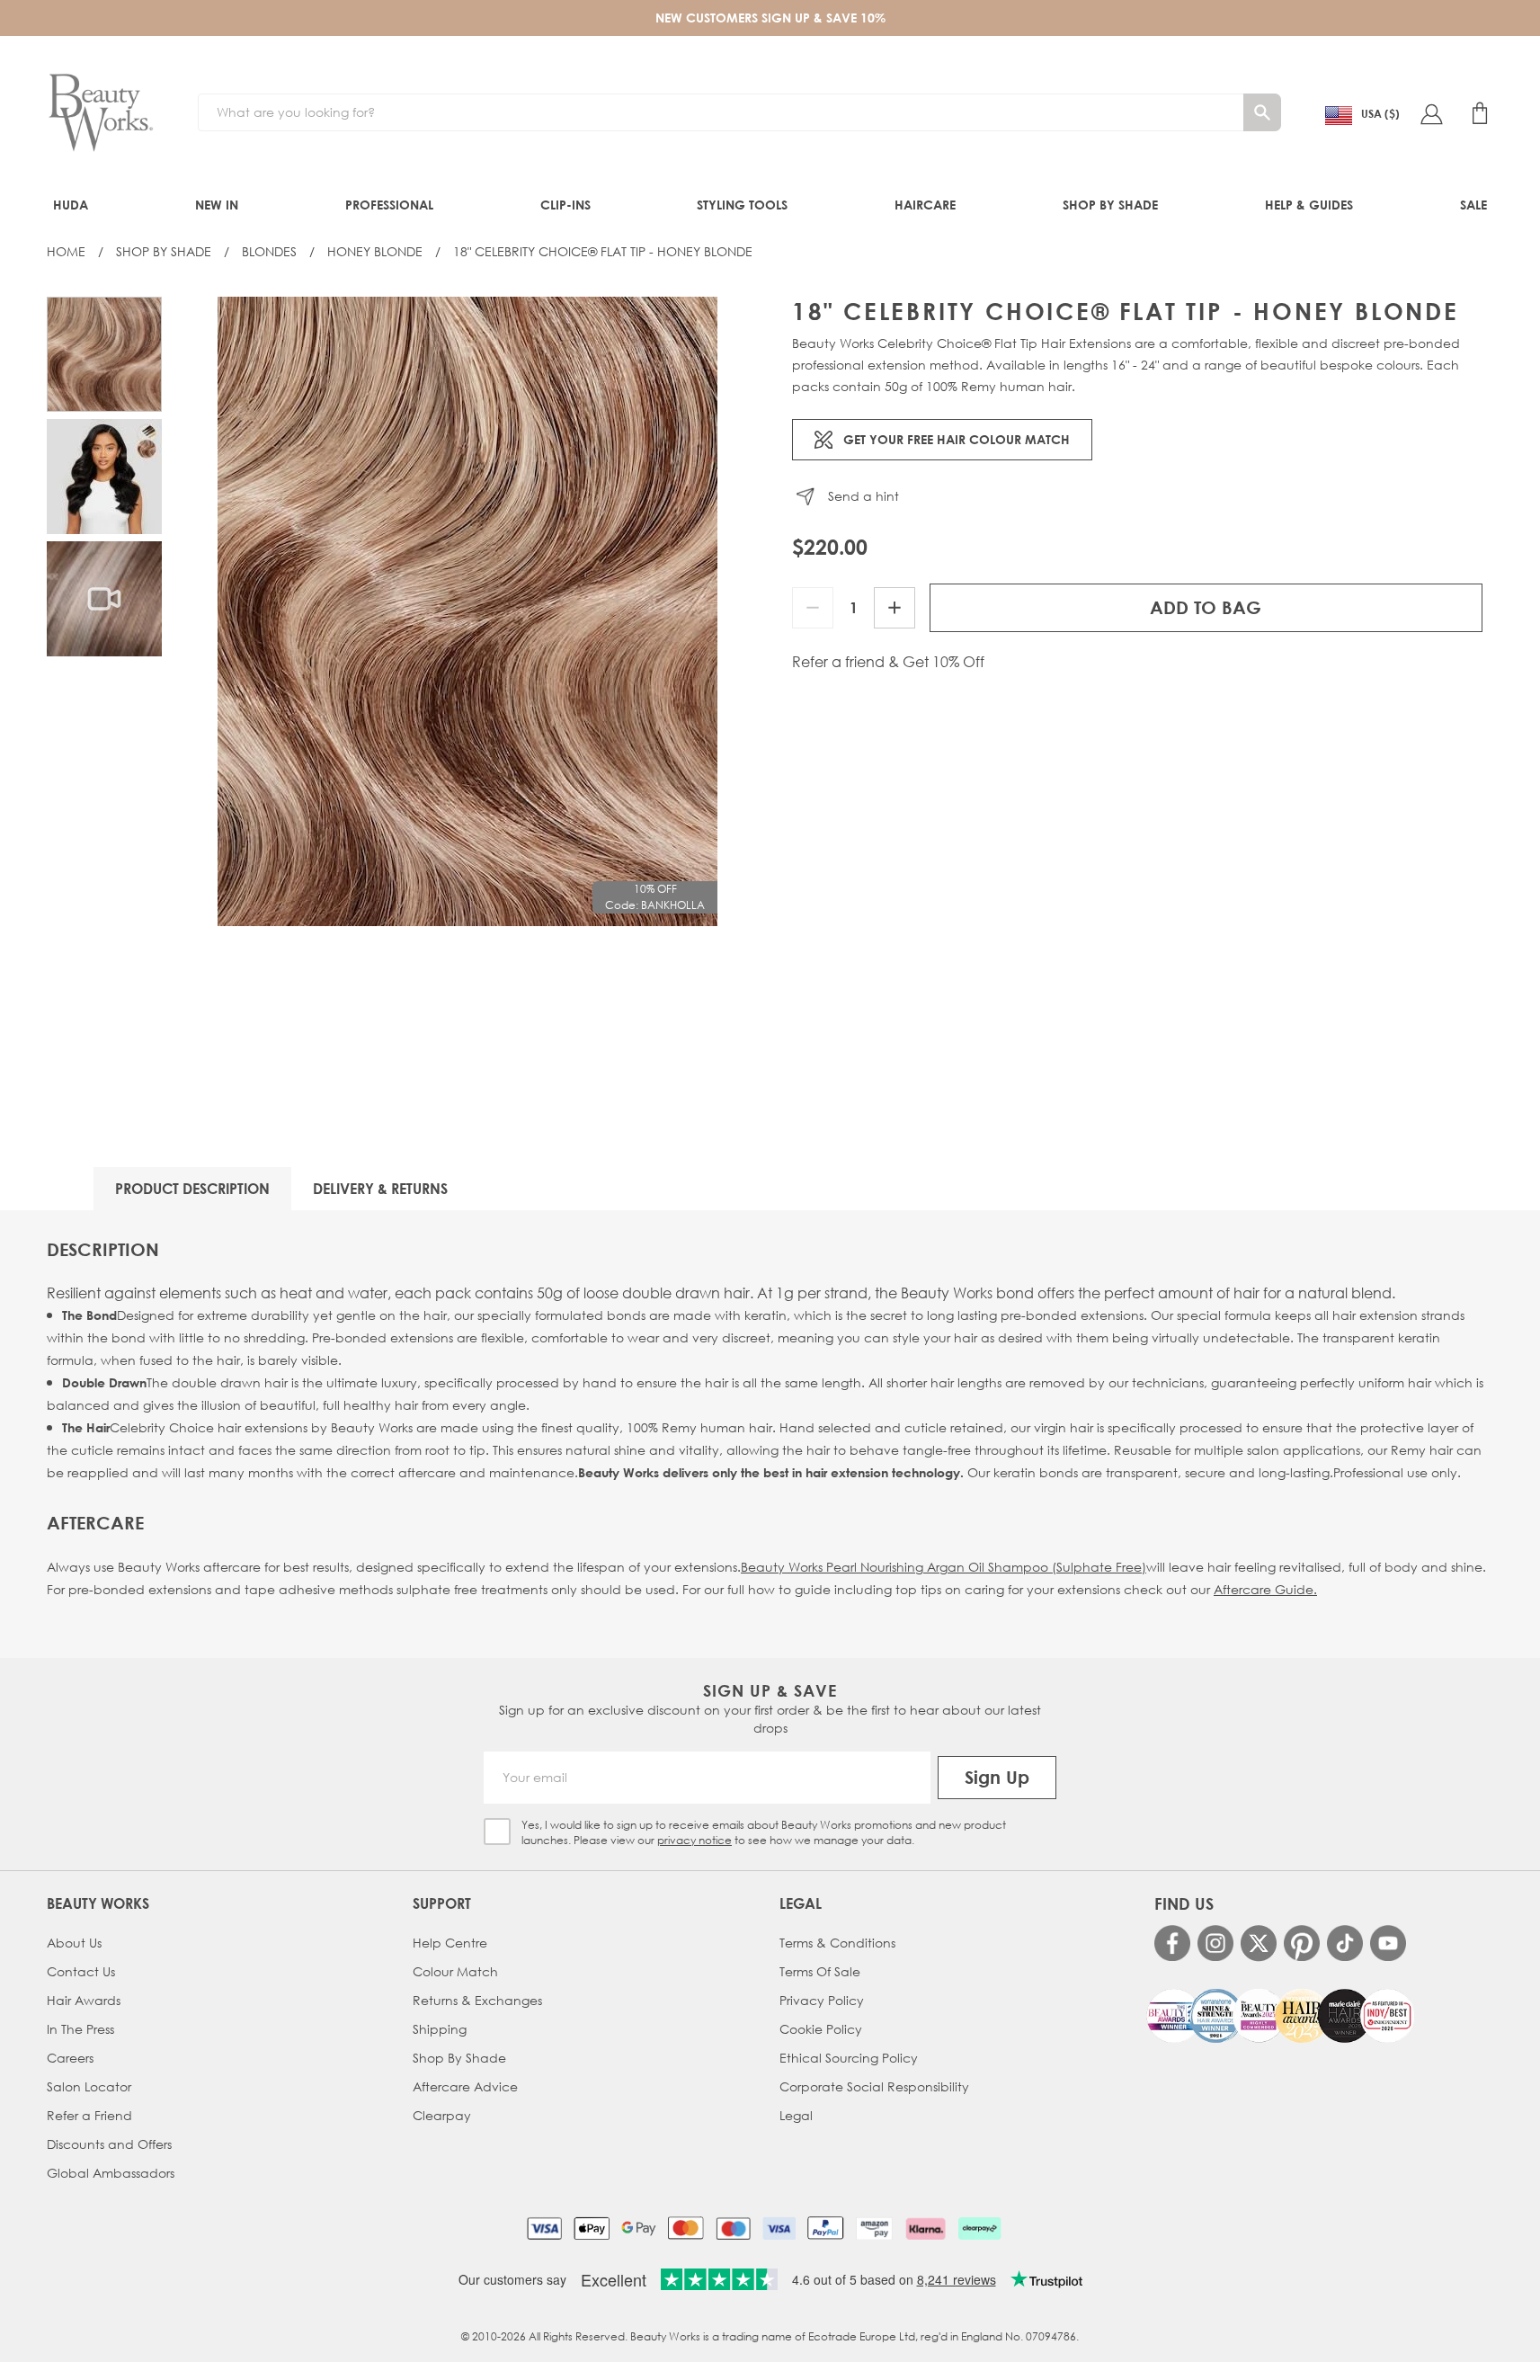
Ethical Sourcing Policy (849, 2058)
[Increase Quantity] (895, 608)
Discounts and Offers (109, 2144)
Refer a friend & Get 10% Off (888, 662)
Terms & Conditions (837, 1943)
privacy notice (694, 1840)
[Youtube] (1388, 1943)
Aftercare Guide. (1265, 1589)
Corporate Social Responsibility (874, 2086)
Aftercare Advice (465, 2086)
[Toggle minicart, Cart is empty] (1480, 113)
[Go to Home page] (101, 113)
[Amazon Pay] (874, 2228)
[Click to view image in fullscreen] (467, 611)
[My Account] (1431, 113)
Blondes (269, 251)
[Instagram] (1215, 1943)
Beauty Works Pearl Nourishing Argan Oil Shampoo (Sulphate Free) (944, 1567)
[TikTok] (1345, 1943)
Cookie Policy (821, 2029)
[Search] (1262, 112)
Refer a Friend (89, 2115)
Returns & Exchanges (477, 2000)
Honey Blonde (375, 251)
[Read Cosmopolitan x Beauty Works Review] (1280, 2016)
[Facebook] (1172, 1943)
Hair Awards (84, 2000)
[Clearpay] (979, 2228)
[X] (1259, 1943)
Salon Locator (89, 2086)
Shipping (440, 2029)
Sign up (997, 1777)
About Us (74, 1943)
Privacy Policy (822, 2000)
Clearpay (442, 2115)
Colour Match (455, 1971)
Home (66, 251)
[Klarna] (926, 2228)
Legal (796, 2115)
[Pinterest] (1302, 1943)
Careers (70, 2058)
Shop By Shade (164, 251)
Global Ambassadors (111, 2173)
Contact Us (81, 1971)
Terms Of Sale (820, 1971)
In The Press (80, 2029)
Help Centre (450, 1943)
